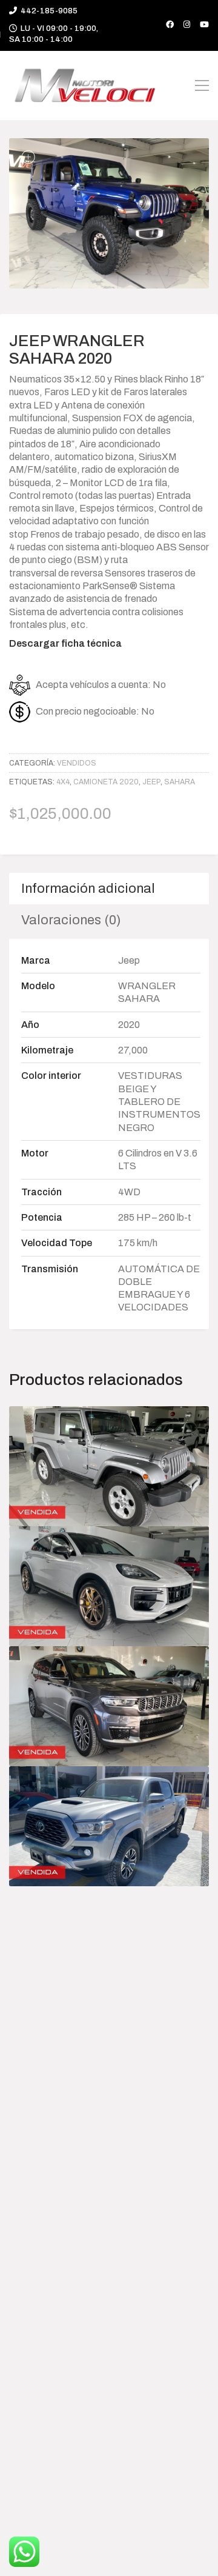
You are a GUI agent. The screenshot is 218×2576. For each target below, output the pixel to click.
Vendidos (77, 763)
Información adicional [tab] (88, 889)
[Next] (174, 216)
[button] (202, 85)
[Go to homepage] (85, 85)
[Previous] (44, 216)
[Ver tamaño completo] (28, 157)
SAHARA (180, 782)
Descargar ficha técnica (65, 643)
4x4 (63, 782)
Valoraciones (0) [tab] (71, 920)
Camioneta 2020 (106, 782)
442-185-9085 (49, 11)
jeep (151, 782)
